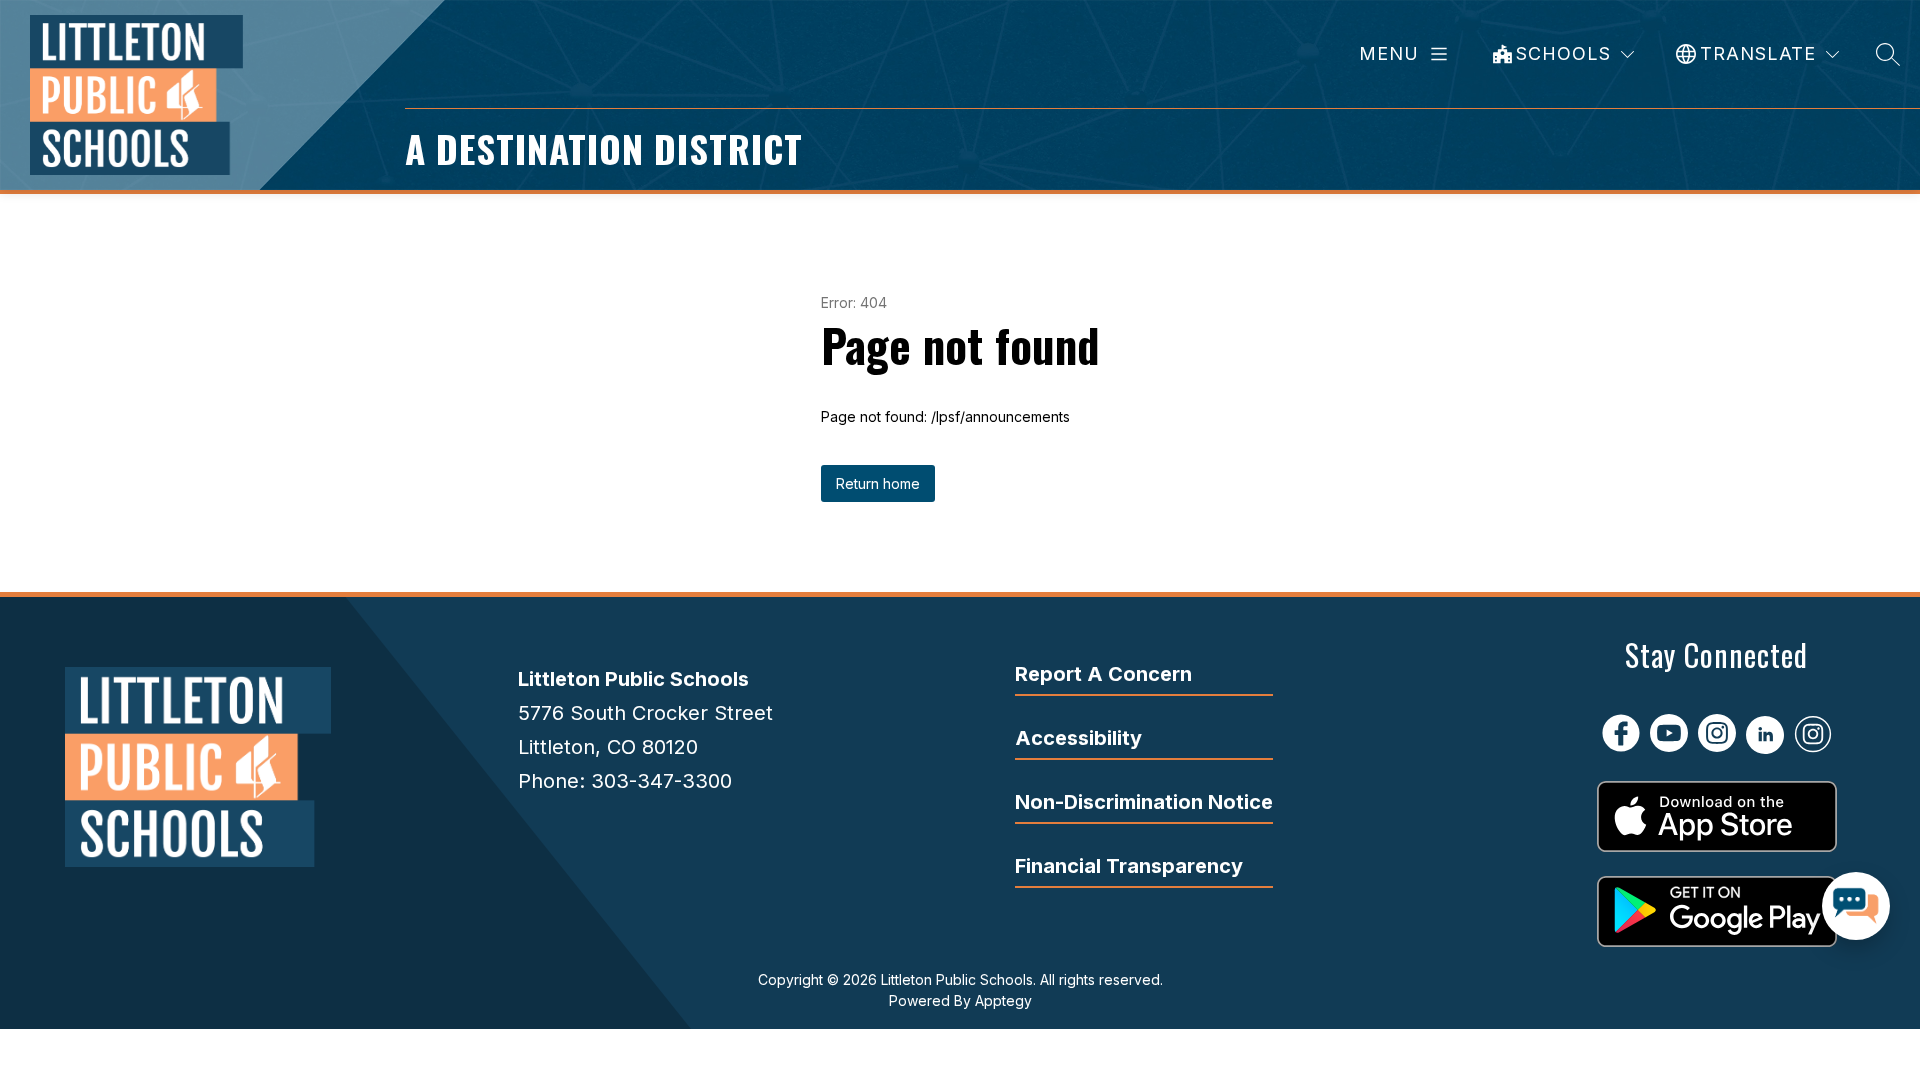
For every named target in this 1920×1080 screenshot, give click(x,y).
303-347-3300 (661, 781)
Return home (878, 483)
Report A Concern (1103, 674)
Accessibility (1078, 738)
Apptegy (1003, 1000)
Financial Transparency (1129, 866)
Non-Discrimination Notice (1144, 802)
